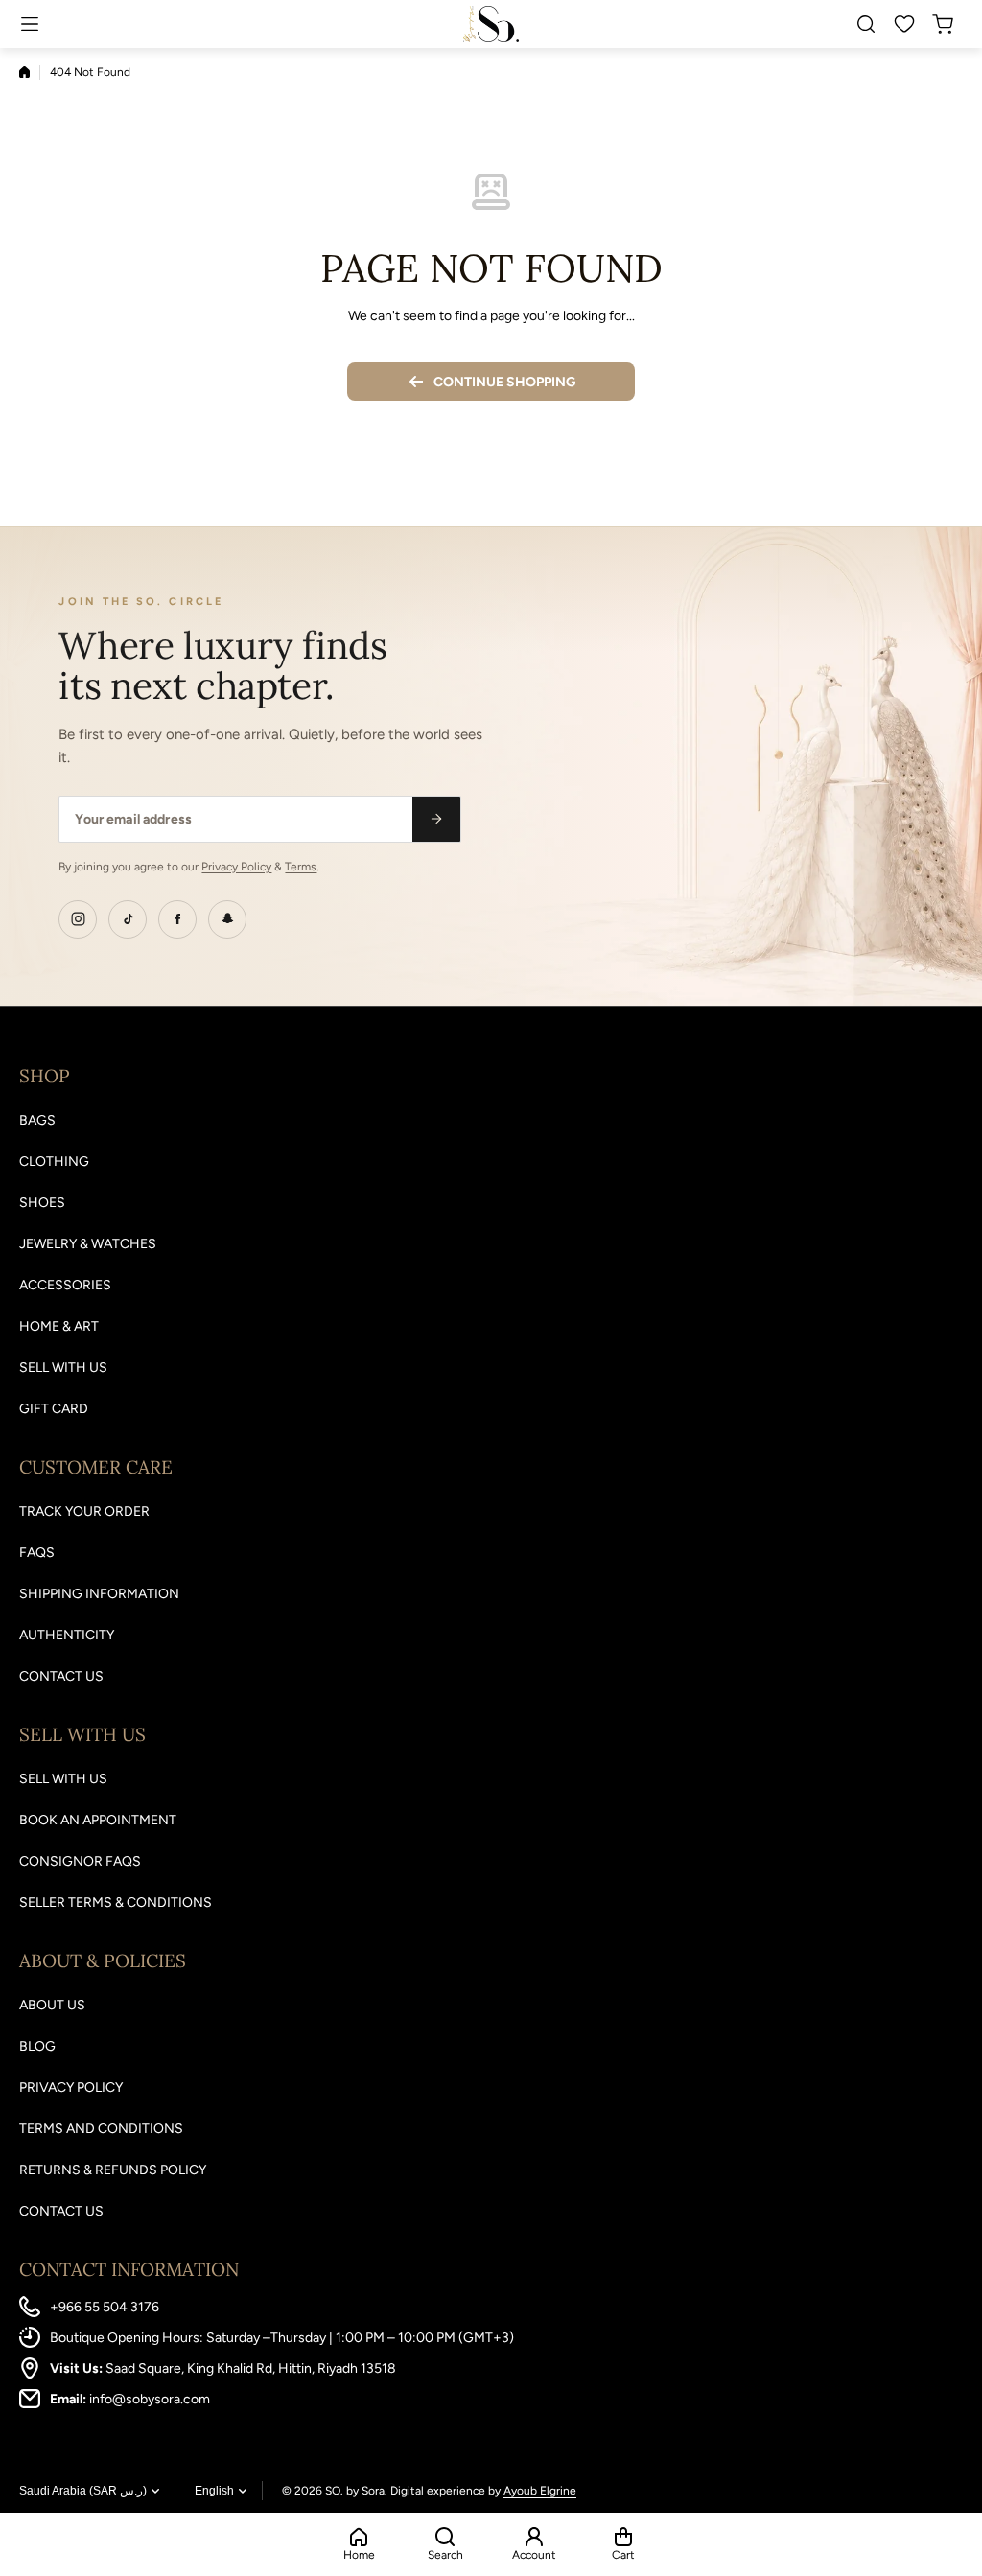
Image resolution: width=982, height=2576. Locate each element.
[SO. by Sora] (491, 23)
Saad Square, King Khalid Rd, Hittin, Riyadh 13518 (251, 2368)
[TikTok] (128, 919)
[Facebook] (177, 919)
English (214, 2491)
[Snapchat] (227, 919)
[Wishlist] (905, 24)
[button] (947, 24)
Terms (301, 867)
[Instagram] (78, 919)
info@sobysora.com (150, 2399)
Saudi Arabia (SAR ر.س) (83, 2491)
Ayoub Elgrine (540, 2491)
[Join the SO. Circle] (436, 819)
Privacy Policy (236, 867)
